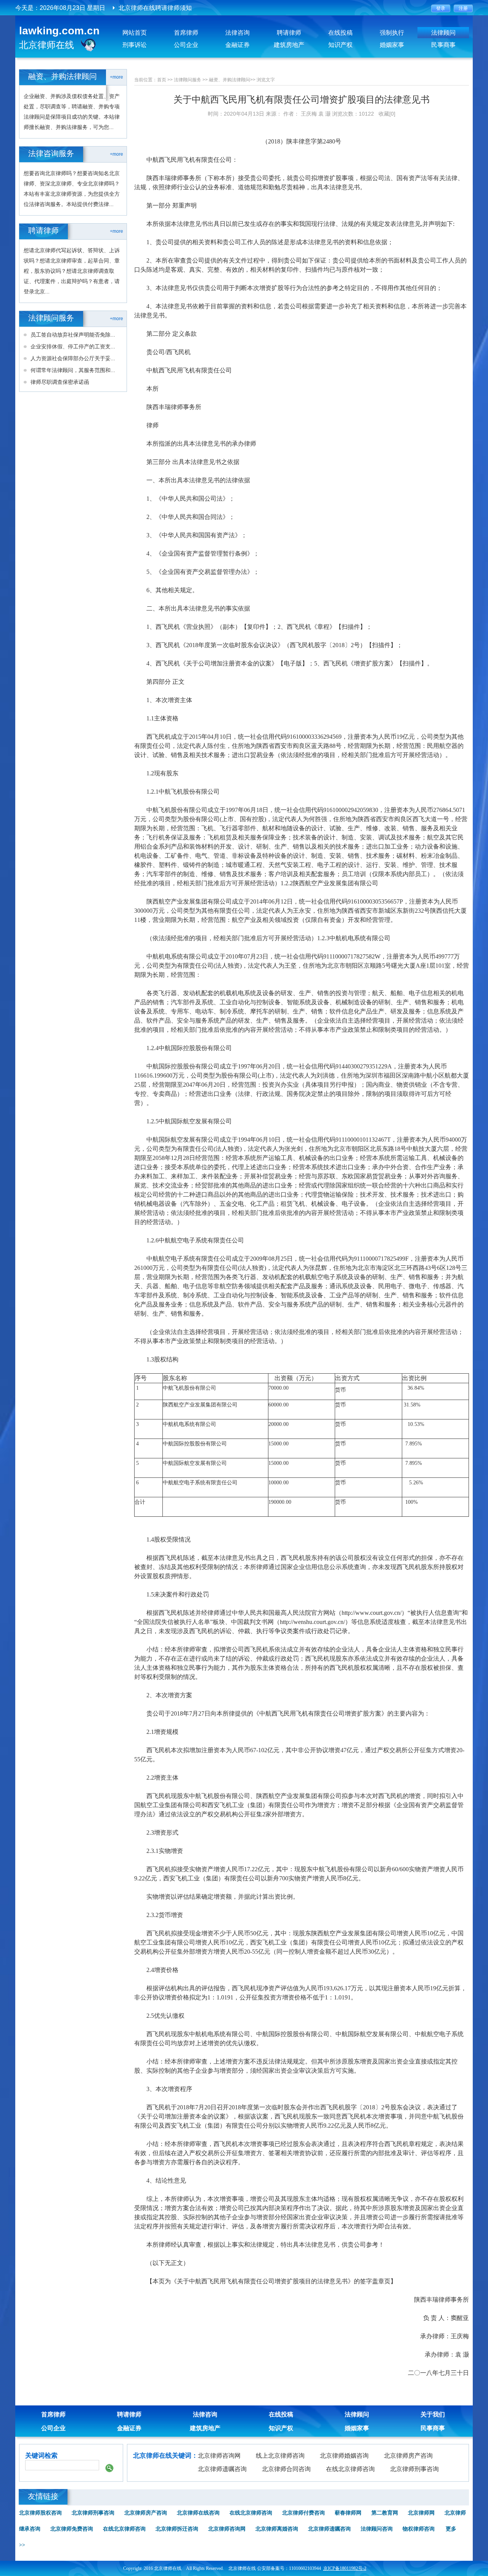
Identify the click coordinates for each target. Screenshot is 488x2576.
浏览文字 (266, 80)
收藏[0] (387, 114)
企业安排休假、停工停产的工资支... (73, 346)
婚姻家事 (392, 45)
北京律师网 (421, 2513)
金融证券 (238, 45)
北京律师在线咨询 (198, 2513)
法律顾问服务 (188, 80)
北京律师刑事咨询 (414, 2469)
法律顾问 (443, 33)
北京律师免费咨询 (72, 2529)
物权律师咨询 (419, 2529)
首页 (162, 80)
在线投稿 (340, 33)
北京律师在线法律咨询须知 (155, 14)
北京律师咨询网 (219, 2456)
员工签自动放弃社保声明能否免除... (73, 335)
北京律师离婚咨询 (277, 2529)
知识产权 (340, 45)
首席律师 (186, 33)
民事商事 (443, 45)
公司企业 (186, 45)
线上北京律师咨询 (280, 2456)
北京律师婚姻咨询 (344, 2456)
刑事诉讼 (135, 45)
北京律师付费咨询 (303, 2513)
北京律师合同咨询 (286, 2469)
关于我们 (433, 2414)
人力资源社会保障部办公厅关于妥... (73, 358)
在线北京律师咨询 (350, 2469)
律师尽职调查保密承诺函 (60, 382)
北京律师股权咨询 (40, 2513)
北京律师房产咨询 (408, 2456)
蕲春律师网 (348, 2513)
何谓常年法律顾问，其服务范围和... (73, 370)
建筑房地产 (289, 45)
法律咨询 (238, 33)
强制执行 (392, 33)
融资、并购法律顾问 (230, 80)
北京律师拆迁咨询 (177, 2529)
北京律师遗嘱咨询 (222, 2469)
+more (116, 77)
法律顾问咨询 (377, 2529)
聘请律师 (289, 33)
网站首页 (135, 33)
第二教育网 (385, 2513)
